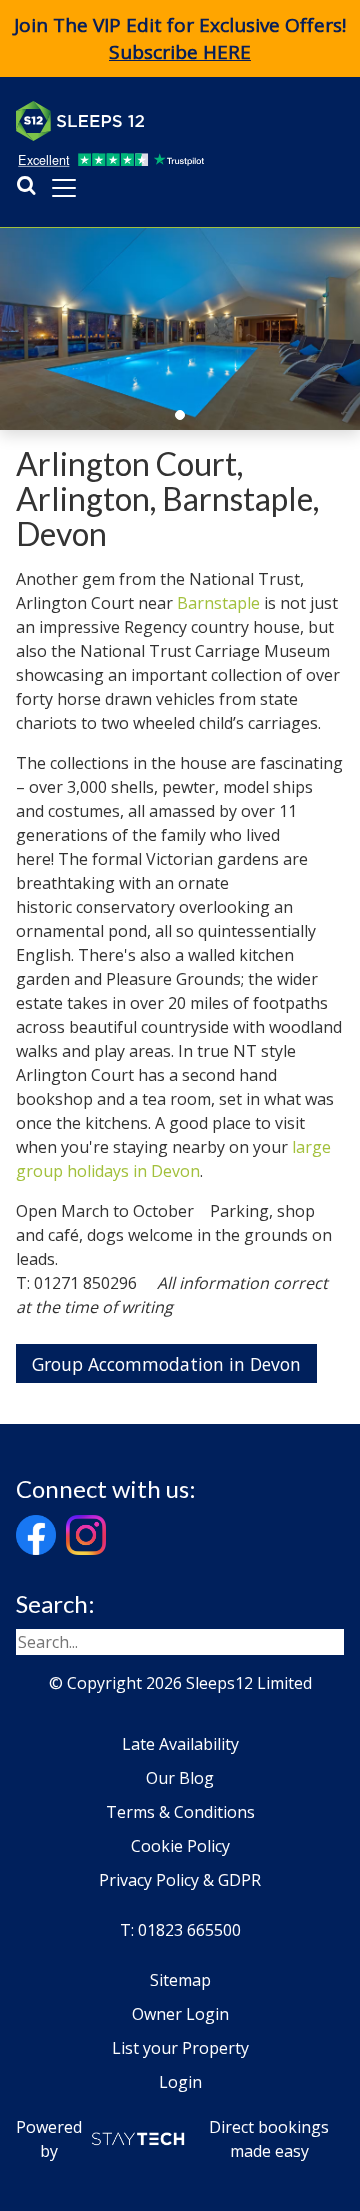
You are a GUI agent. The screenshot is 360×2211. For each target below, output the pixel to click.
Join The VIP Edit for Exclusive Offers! (180, 38)
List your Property (180, 2048)
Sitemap (180, 1980)
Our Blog (180, 1778)
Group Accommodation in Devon (166, 1364)
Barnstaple (218, 603)
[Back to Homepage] (166, 121)
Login (180, 2082)
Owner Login (180, 2014)
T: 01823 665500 (180, 1930)
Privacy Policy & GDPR (180, 1880)
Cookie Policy (180, 1846)
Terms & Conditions (180, 1812)
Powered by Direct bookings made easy (172, 2139)
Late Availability (180, 1744)
